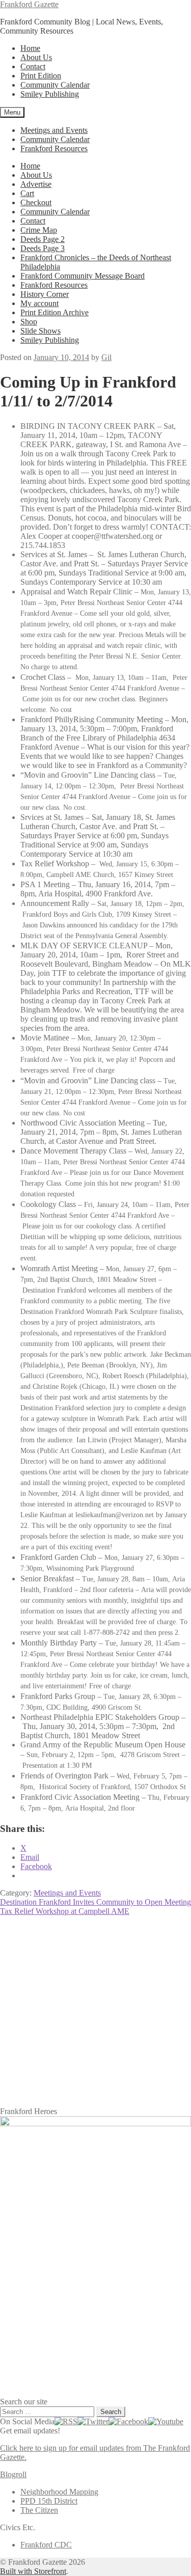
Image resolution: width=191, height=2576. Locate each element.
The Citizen (39, 2510)
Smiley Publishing (50, 94)
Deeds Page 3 (43, 248)
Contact (33, 66)
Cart (27, 193)
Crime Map (39, 230)
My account (39, 303)
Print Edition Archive (54, 312)
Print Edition (41, 76)
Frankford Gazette (29, 4)
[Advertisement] (95, 2011)
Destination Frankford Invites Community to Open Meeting (95, 1902)
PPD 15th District (49, 2501)
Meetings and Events (54, 130)
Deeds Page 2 (43, 239)
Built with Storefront (33, 2571)
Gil (106, 357)
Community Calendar (55, 85)
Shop (29, 322)
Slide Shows (40, 331)
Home (30, 48)
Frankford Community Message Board (83, 276)
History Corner (45, 294)
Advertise (36, 184)
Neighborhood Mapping (59, 2492)
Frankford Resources (54, 148)
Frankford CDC (46, 2545)
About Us (36, 57)
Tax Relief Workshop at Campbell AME (65, 1911)
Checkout (36, 202)
